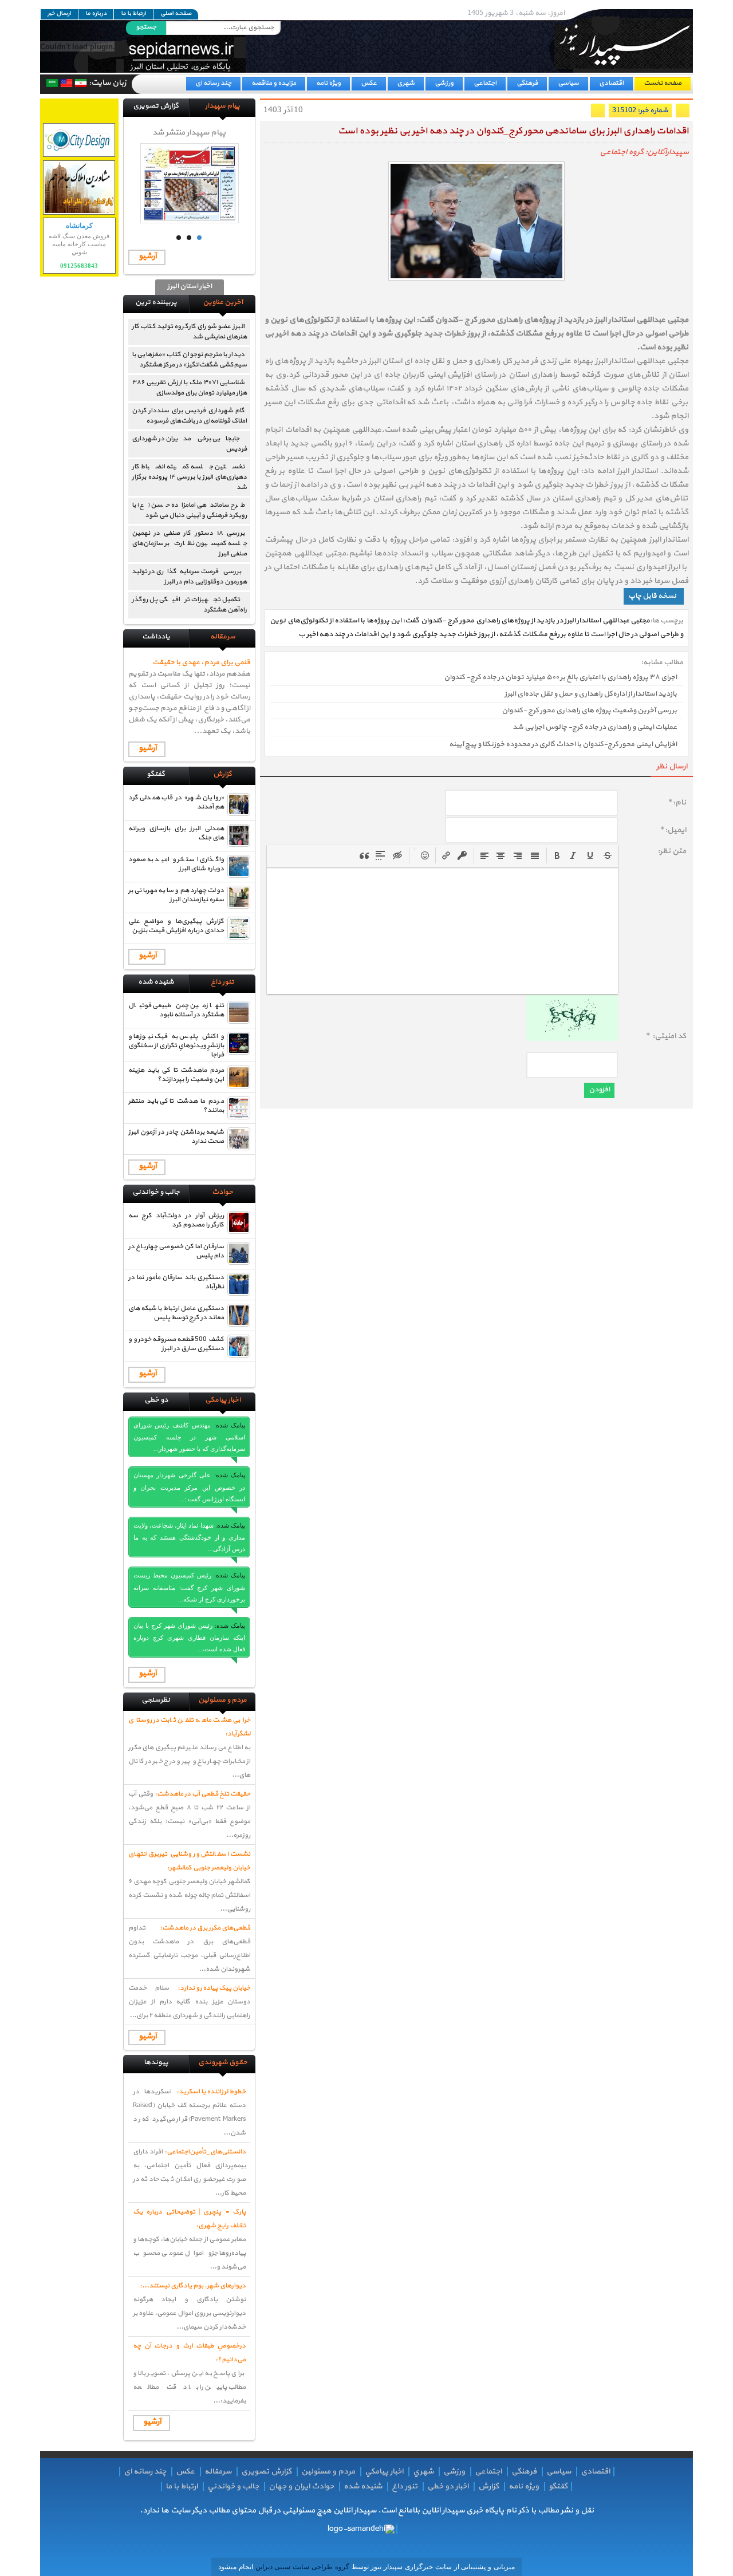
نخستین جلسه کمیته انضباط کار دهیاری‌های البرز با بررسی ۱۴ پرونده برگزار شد (189, 477)
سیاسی (568, 83)
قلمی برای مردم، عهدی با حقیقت (201, 662)
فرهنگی (527, 83)
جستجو (146, 27)
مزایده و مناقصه (274, 83)
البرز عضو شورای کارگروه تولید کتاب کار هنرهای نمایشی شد (189, 332)
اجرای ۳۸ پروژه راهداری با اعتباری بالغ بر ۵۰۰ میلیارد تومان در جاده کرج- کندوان (560, 677)
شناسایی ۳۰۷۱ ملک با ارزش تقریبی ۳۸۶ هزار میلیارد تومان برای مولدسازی (189, 388)
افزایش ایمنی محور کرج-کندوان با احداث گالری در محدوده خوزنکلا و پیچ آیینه (563, 744)
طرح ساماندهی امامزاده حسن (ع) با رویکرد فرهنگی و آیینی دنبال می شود (189, 510)
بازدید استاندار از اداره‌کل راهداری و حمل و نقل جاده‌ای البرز (591, 694)
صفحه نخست (663, 83)
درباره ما (96, 14)
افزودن (599, 1090)
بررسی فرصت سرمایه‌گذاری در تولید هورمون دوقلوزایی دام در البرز (189, 577)
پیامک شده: (230, 1425)
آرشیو (147, 256)
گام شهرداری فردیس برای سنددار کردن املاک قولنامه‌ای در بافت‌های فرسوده (189, 416)
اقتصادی (611, 83)
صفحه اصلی (176, 14)
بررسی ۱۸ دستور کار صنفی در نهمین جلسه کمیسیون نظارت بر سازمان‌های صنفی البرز (189, 543)
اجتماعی (485, 83)
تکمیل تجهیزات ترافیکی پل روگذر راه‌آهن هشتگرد (189, 605)
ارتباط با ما (133, 14)
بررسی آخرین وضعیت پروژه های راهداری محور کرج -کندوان (589, 711)
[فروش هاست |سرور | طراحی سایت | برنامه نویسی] (79, 140)
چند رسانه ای (213, 83)
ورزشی (444, 83)
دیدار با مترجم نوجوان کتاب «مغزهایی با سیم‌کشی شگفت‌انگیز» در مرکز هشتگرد (189, 360)
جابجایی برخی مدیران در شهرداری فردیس (189, 444)
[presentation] (557, 855)
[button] (557, 855)
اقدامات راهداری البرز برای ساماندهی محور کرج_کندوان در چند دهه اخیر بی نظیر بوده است (513, 131)
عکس (369, 83)
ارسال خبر (59, 14)
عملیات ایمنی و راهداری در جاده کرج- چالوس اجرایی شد (595, 728)
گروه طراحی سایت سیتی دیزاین (301, 2567)
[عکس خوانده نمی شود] (572, 1039)
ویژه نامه (328, 83)
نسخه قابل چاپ (652, 596)
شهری (406, 83)
